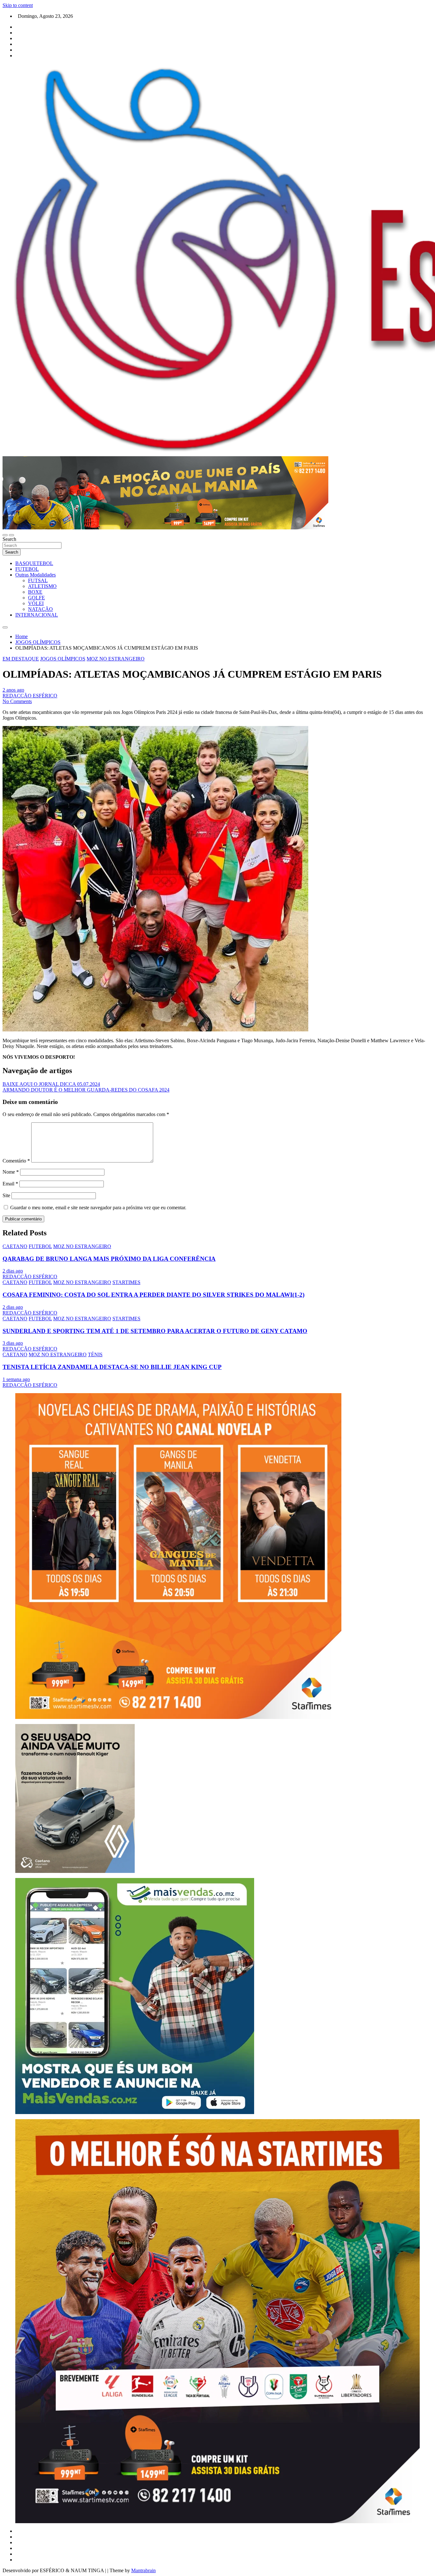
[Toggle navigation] (5, 535)
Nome (11, 1172)
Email (10, 1184)
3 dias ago (13, 1343)
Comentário (16, 1161)
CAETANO (15, 1246)
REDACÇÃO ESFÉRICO (30, 696)
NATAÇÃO (40, 609)
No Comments (17, 701)
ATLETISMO (42, 586)
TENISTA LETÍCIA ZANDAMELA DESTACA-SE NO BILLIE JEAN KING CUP (112, 1367)
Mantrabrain (143, 2570)
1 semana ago (16, 1379)
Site (6, 1195)
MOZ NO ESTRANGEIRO (116, 659)
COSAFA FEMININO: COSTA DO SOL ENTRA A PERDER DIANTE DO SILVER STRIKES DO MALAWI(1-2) (153, 1295)
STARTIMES (126, 1282)
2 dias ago (13, 1271)
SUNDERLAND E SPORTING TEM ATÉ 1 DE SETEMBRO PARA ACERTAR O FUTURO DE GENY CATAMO (155, 1331)
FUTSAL (38, 580)
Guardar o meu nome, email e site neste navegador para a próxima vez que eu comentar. (98, 1208)
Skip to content (18, 5)
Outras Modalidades (36, 575)
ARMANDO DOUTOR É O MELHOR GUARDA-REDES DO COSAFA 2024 (86, 1090)
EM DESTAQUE (21, 659)
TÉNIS (95, 1354)
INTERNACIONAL (37, 615)
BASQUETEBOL (34, 563)
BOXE (35, 592)
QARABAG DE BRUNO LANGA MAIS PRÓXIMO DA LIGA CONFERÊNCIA (109, 1259)
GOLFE (36, 598)
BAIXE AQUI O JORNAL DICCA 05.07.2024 (51, 1084)
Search (9, 539)
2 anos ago (13, 690)
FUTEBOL (27, 569)
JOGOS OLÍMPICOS (63, 659)
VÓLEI (36, 603)
